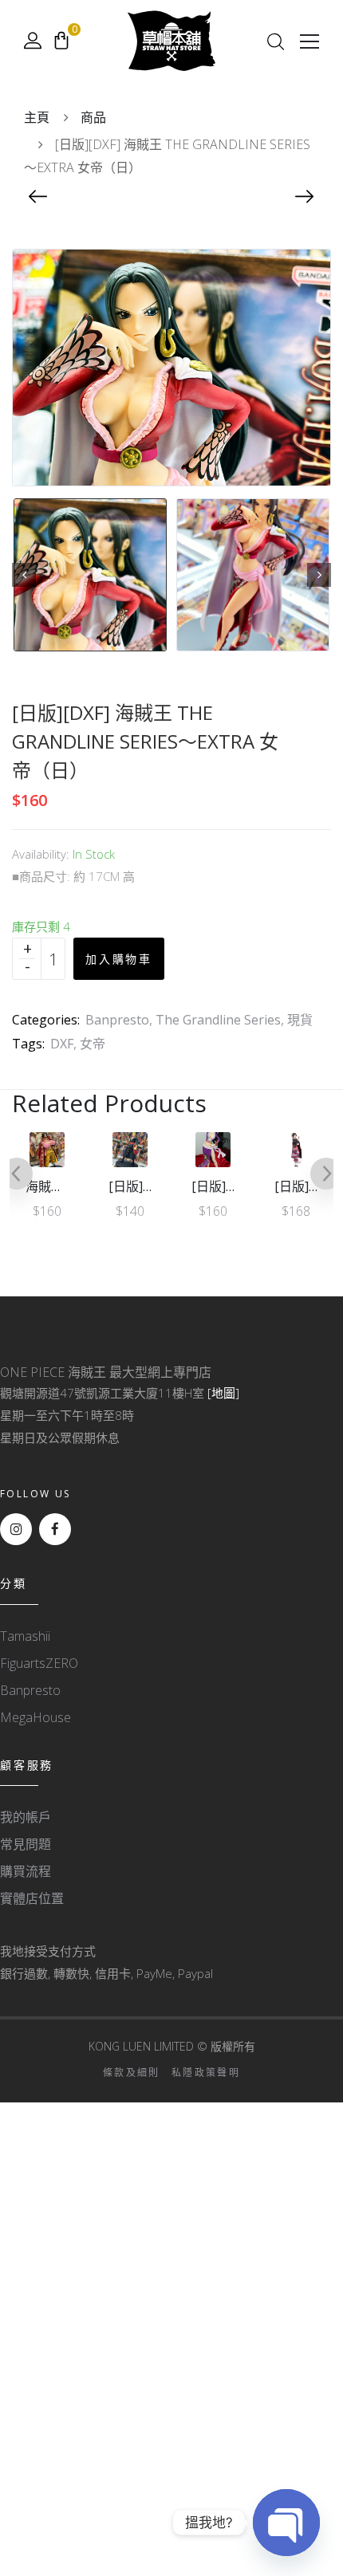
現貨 (300, 1020)
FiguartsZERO (39, 1663)
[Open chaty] (286, 2523)
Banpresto (117, 1020)
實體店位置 (32, 1898)
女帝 (93, 1044)
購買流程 (26, 1871)
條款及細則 (132, 2073)
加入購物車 (119, 959)
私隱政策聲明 (206, 2073)
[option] (90, 575)
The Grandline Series (218, 1020)
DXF (62, 1044)
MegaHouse (35, 1717)
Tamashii (25, 1636)
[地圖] (223, 1393)
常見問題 (26, 1844)
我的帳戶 (26, 1817)
